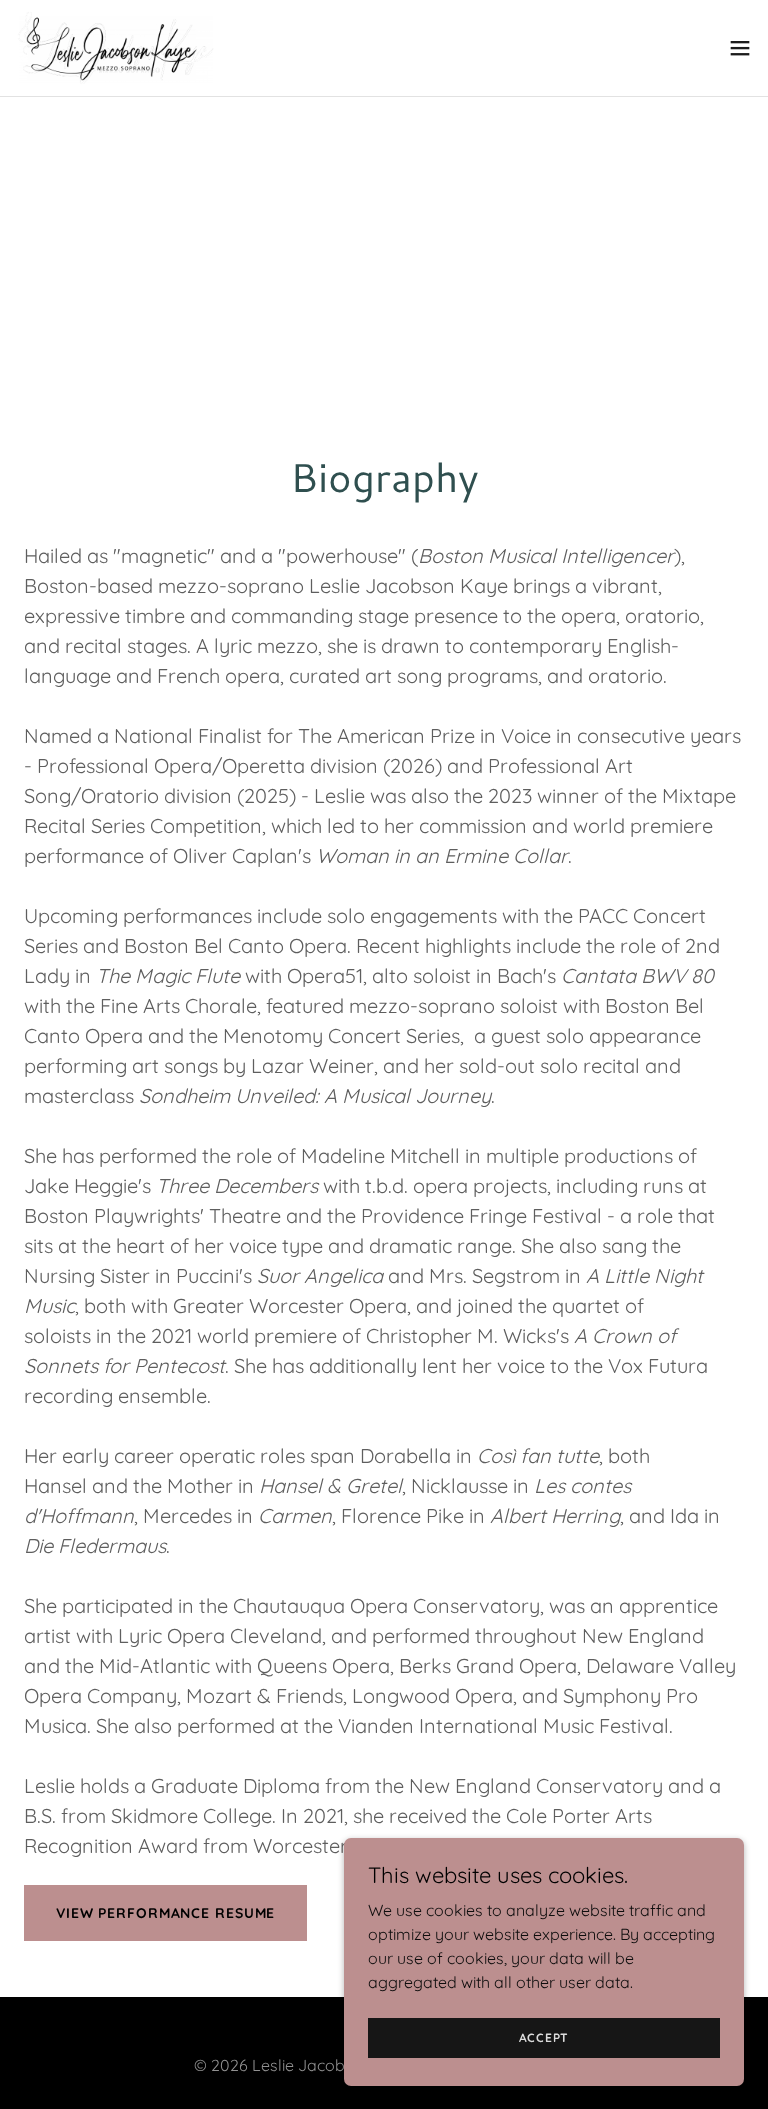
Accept (544, 2037)
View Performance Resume (165, 1913)
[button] (740, 48)
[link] (124, 48)
